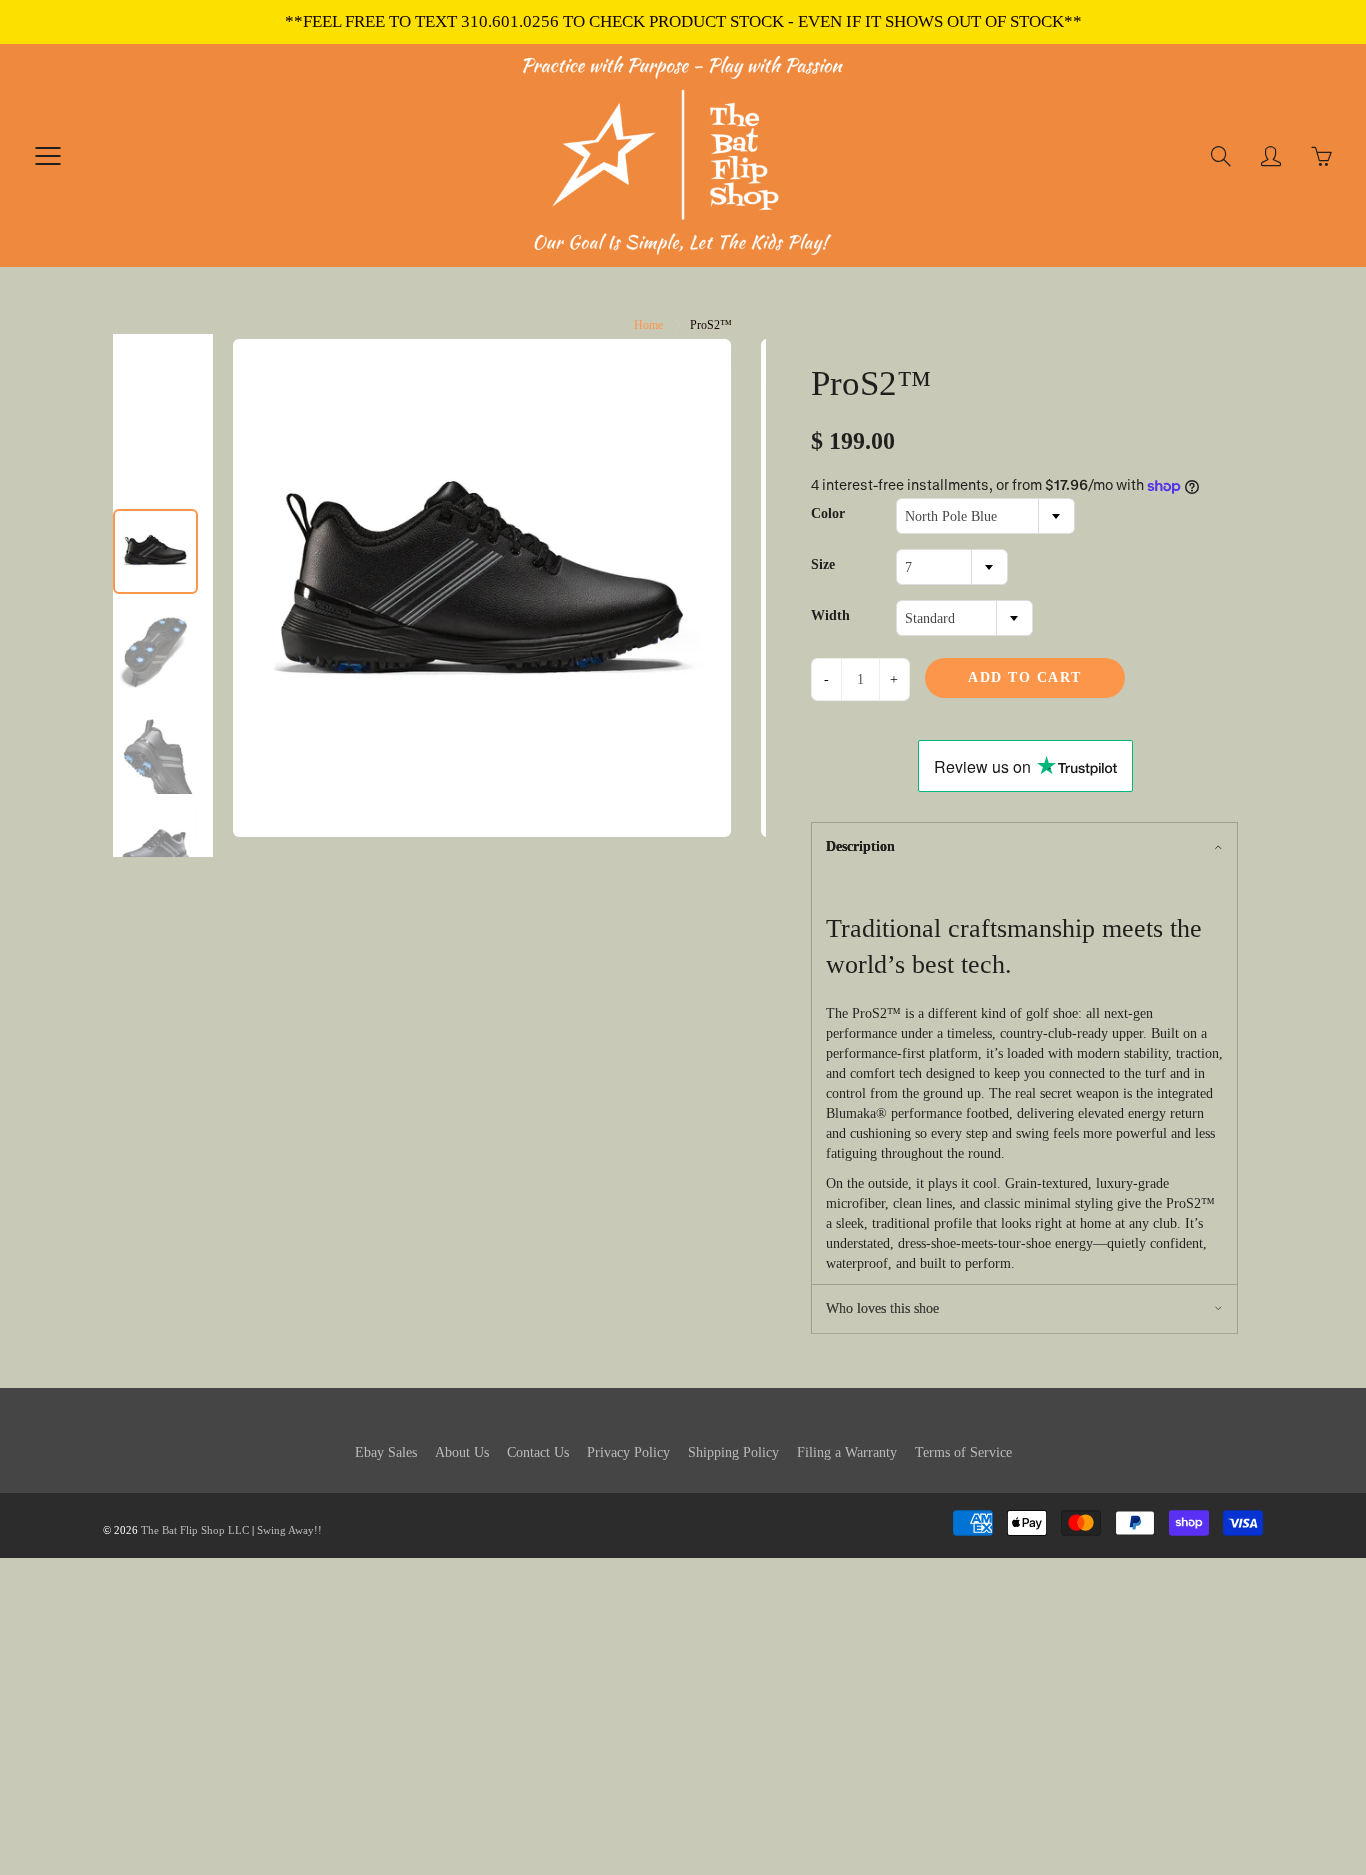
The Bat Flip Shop (184, 1530)
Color (828, 513)
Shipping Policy (733, 1452)
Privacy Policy (628, 1452)
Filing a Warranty (847, 1452)
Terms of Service (963, 1452)
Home (648, 325)
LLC (238, 1530)
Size (823, 564)
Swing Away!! (289, 1530)
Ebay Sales (386, 1452)
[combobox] (985, 516)
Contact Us (538, 1452)
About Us (462, 1452)
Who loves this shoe (882, 1308)
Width (830, 615)
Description (860, 846)
